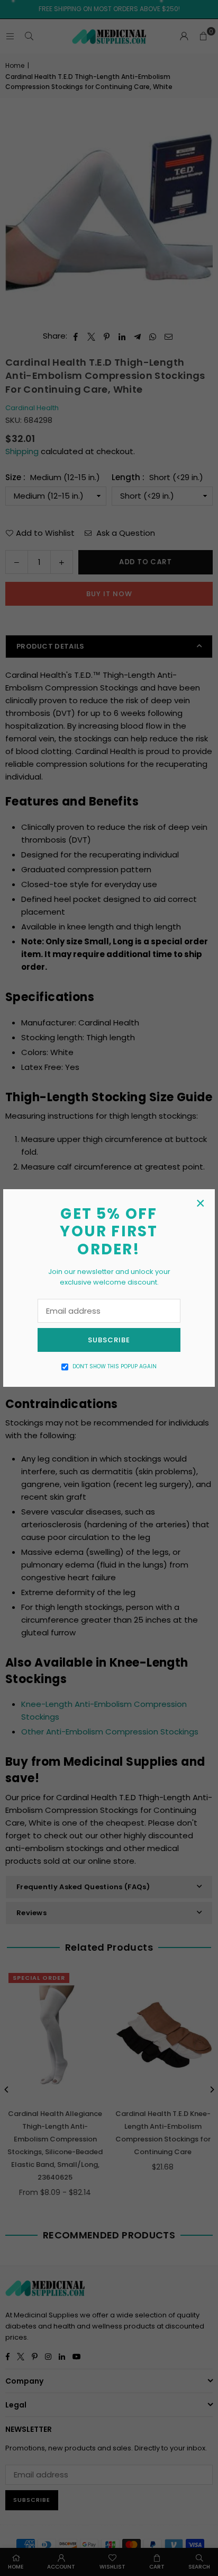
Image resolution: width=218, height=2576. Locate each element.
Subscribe (109, 1340)
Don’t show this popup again (115, 1366)
